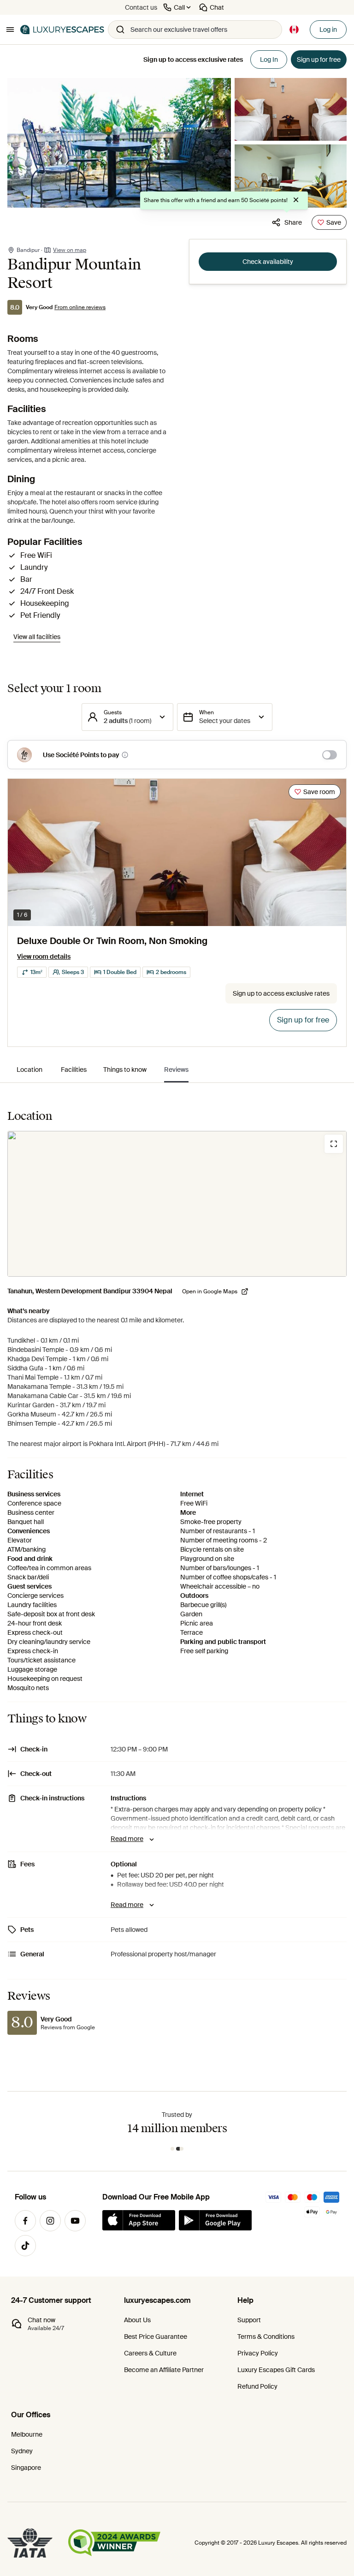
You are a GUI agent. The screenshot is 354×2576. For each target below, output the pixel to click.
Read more (127, 1839)
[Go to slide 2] (180, 2149)
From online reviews (80, 307)
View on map (70, 250)
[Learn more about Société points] (125, 755)
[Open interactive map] (177, 1204)
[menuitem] (29, 1070)
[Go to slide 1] (172, 2149)
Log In (269, 60)
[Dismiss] (296, 200)
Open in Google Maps (210, 1291)
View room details (44, 956)
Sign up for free (303, 1020)
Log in (328, 30)
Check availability (268, 262)
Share (293, 222)
